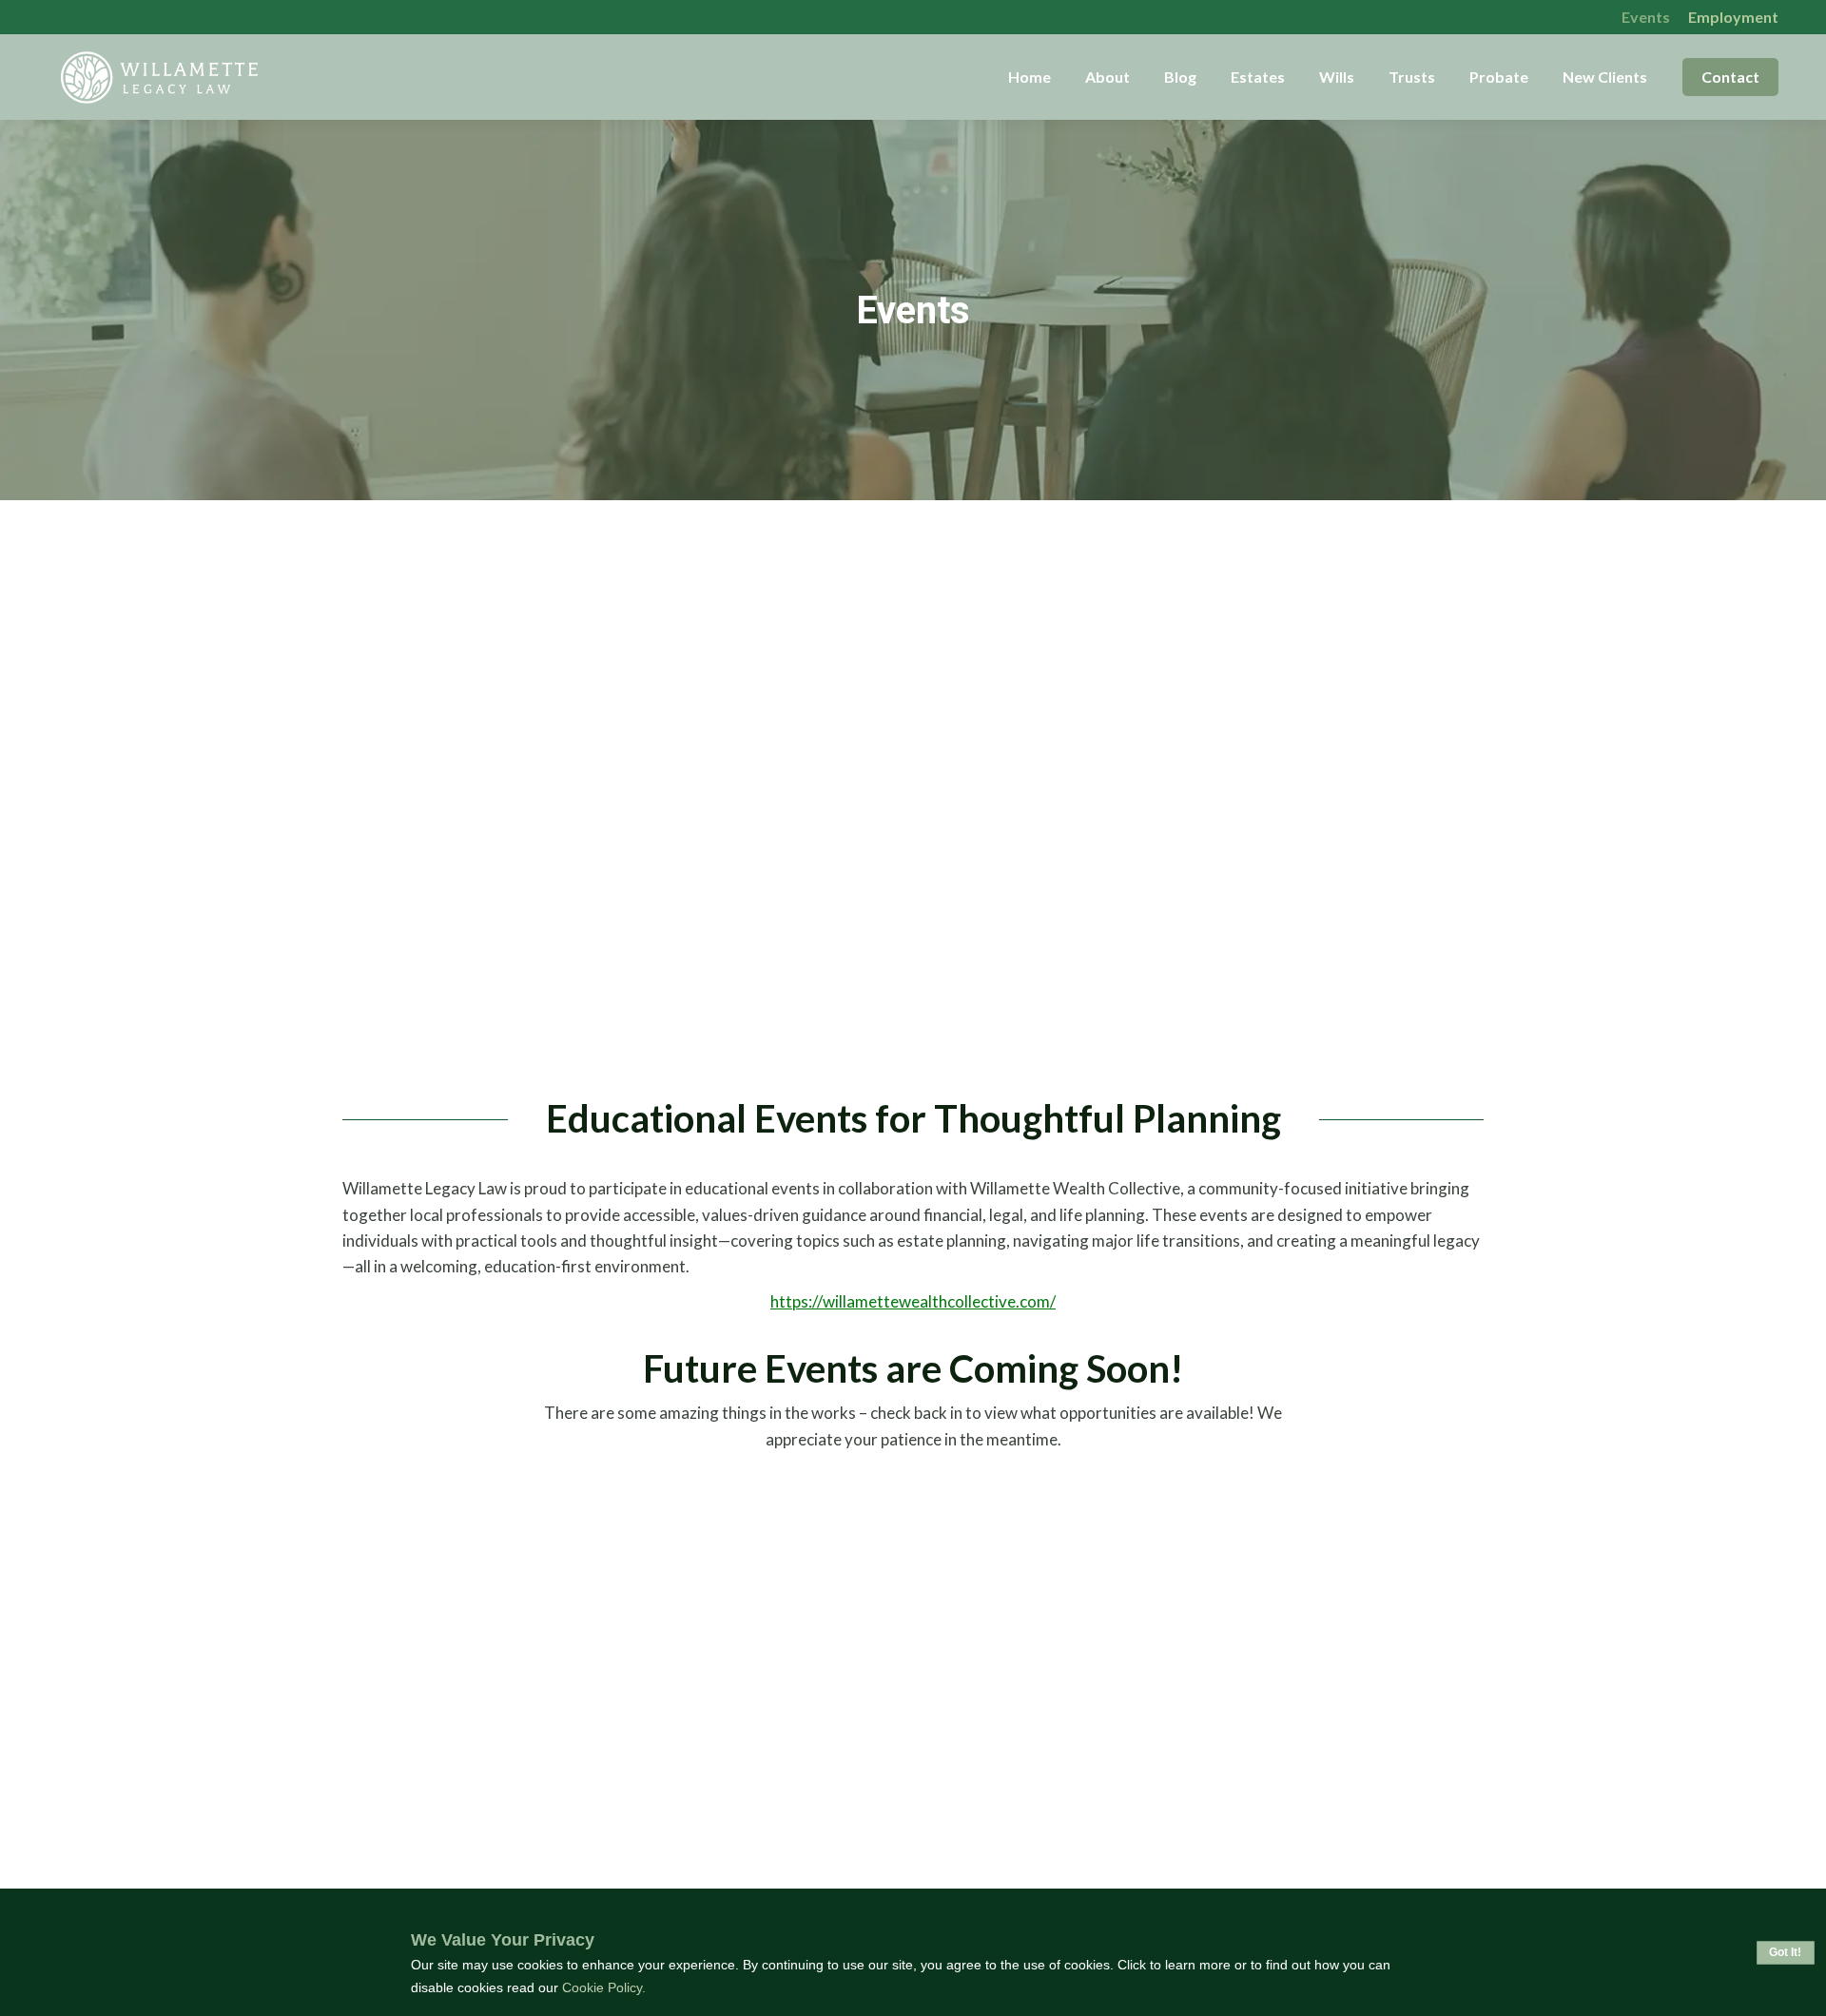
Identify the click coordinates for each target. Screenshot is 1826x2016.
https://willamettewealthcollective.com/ (913, 1301)
